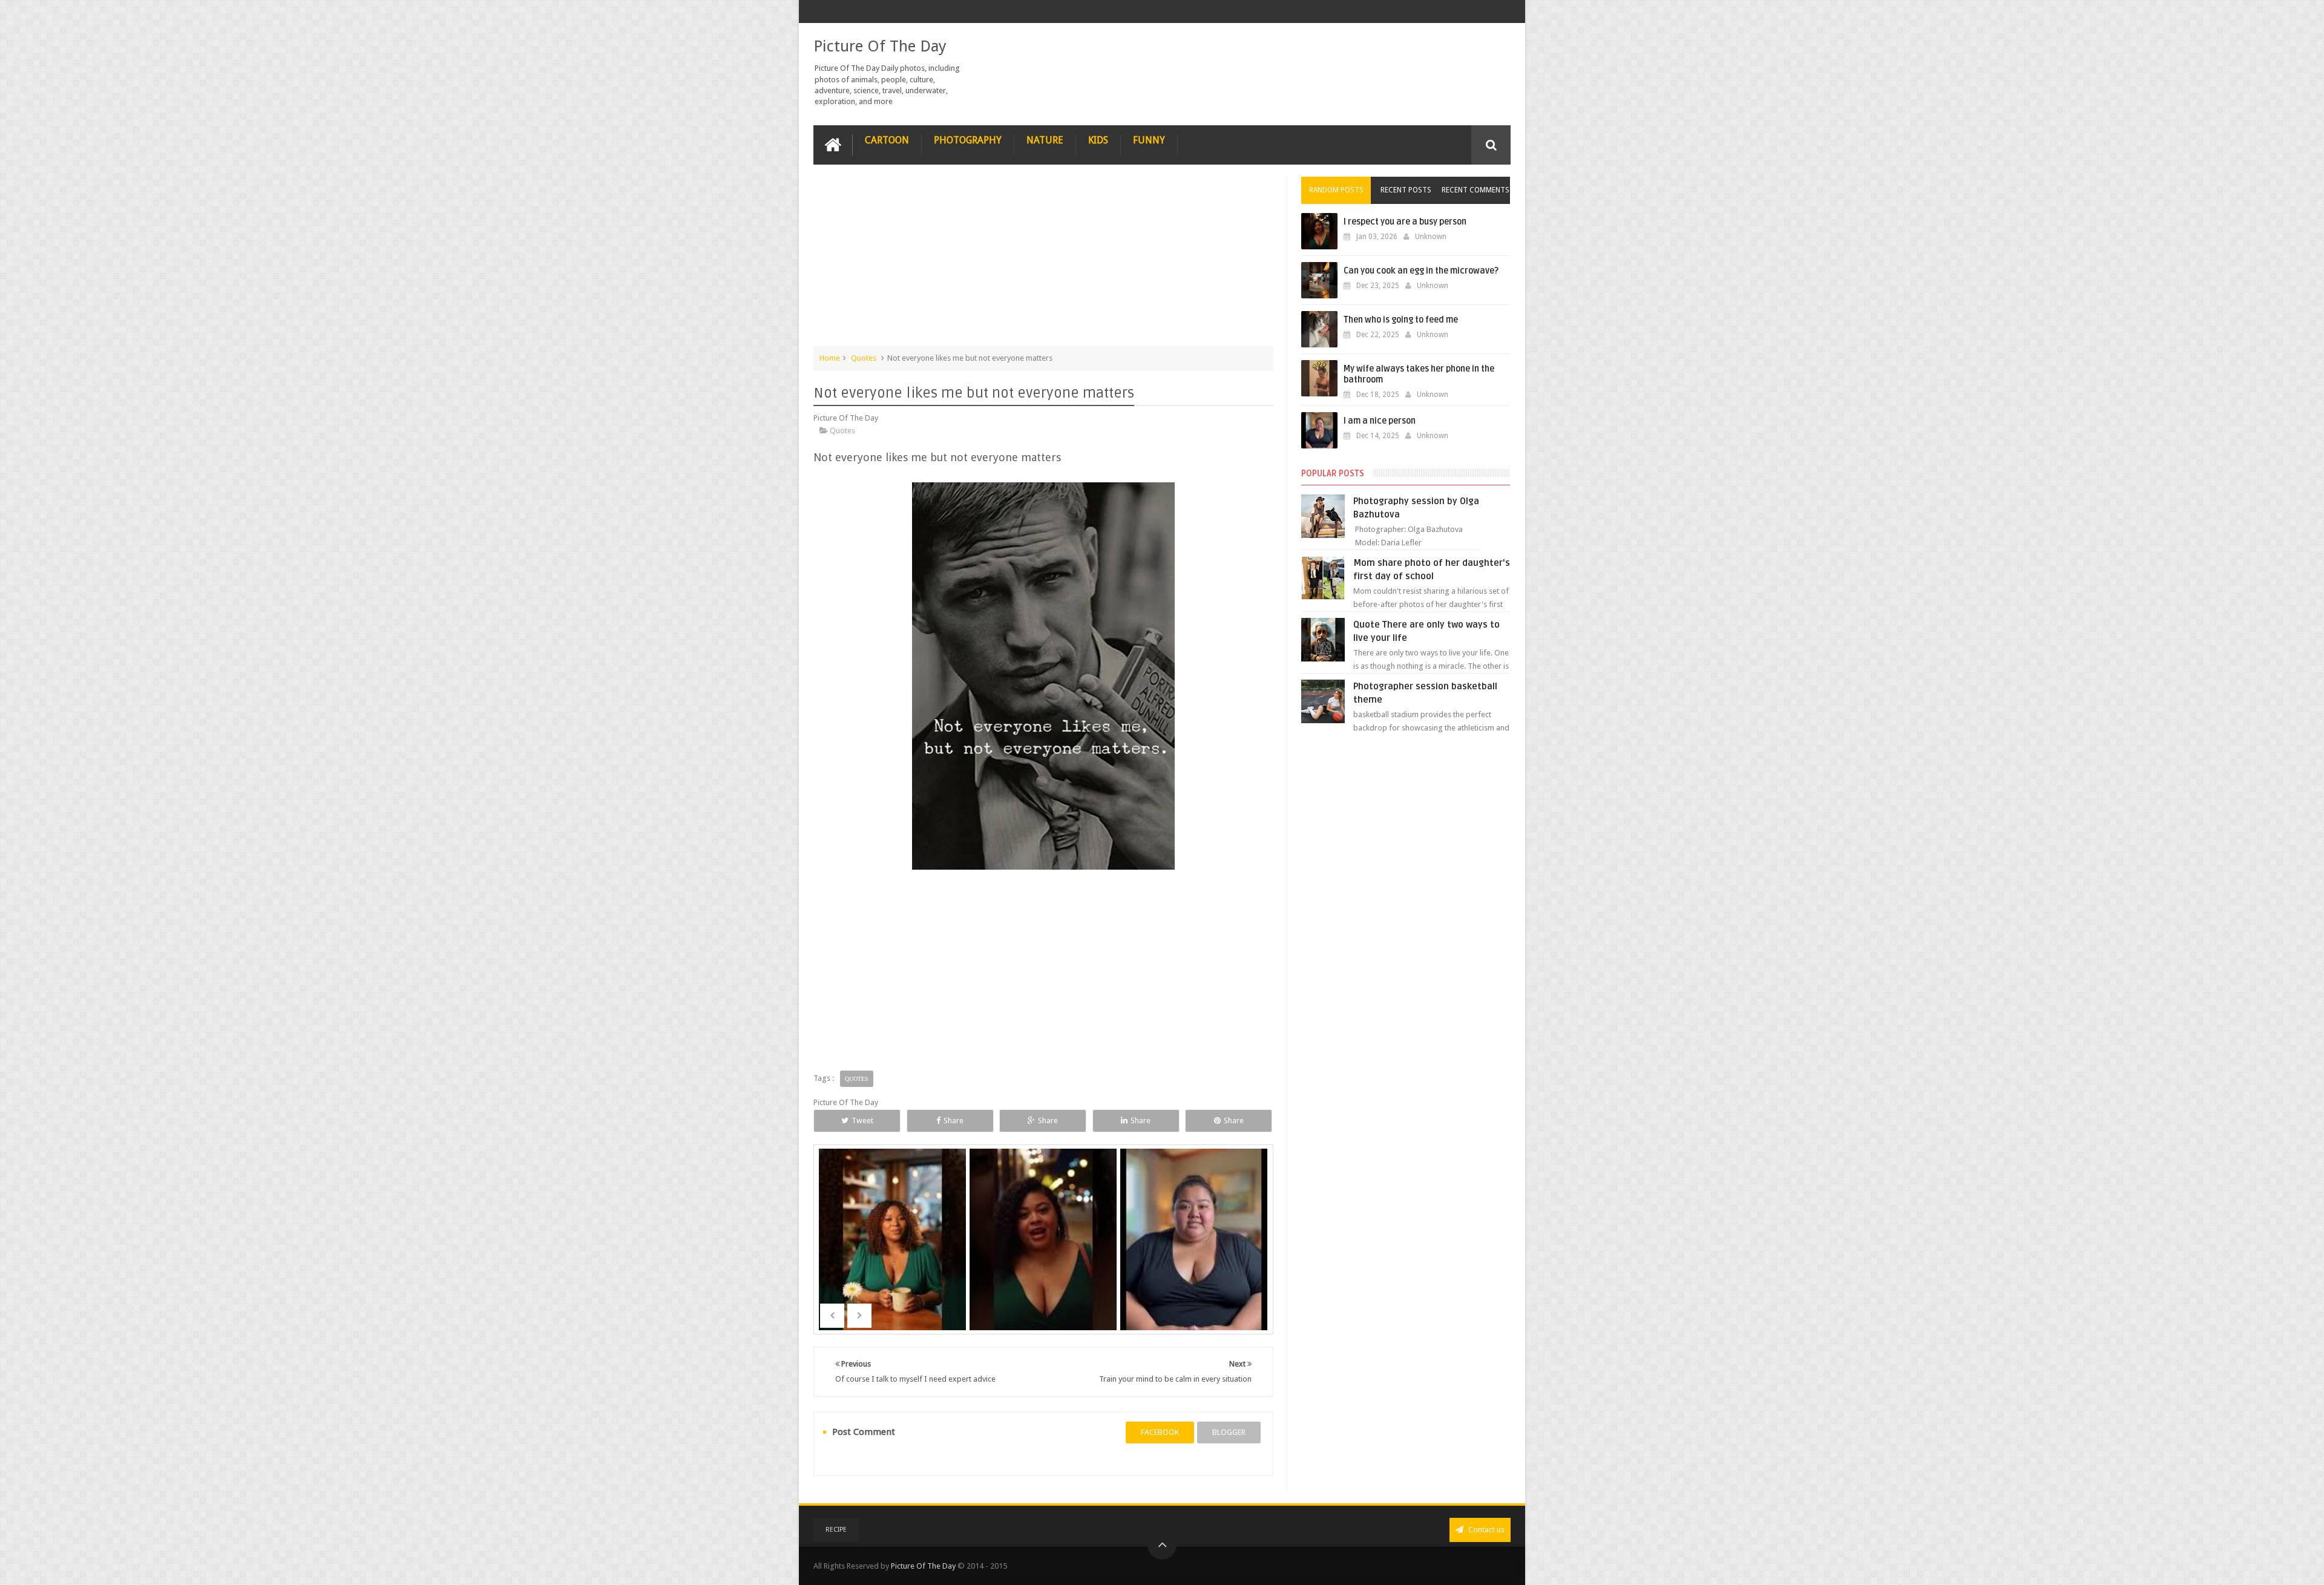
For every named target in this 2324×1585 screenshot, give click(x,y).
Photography (968, 140)
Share (954, 1121)
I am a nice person (1195, 1258)
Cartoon (887, 140)
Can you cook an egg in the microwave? (1421, 271)
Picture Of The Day (880, 46)
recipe (836, 1530)
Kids (1098, 140)
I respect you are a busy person (1405, 222)
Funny (1149, 140)
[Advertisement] (1043, 261)
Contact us (1485, 1530)
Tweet (862, 1121)
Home (830, 358)
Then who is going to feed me (1401, 320)
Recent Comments (1475, 190)
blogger (1229, 1432)
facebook (1160, 1432)
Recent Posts (1406, 190)
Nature (1045, 140)
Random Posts (1336, 190)
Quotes (864, 358)
